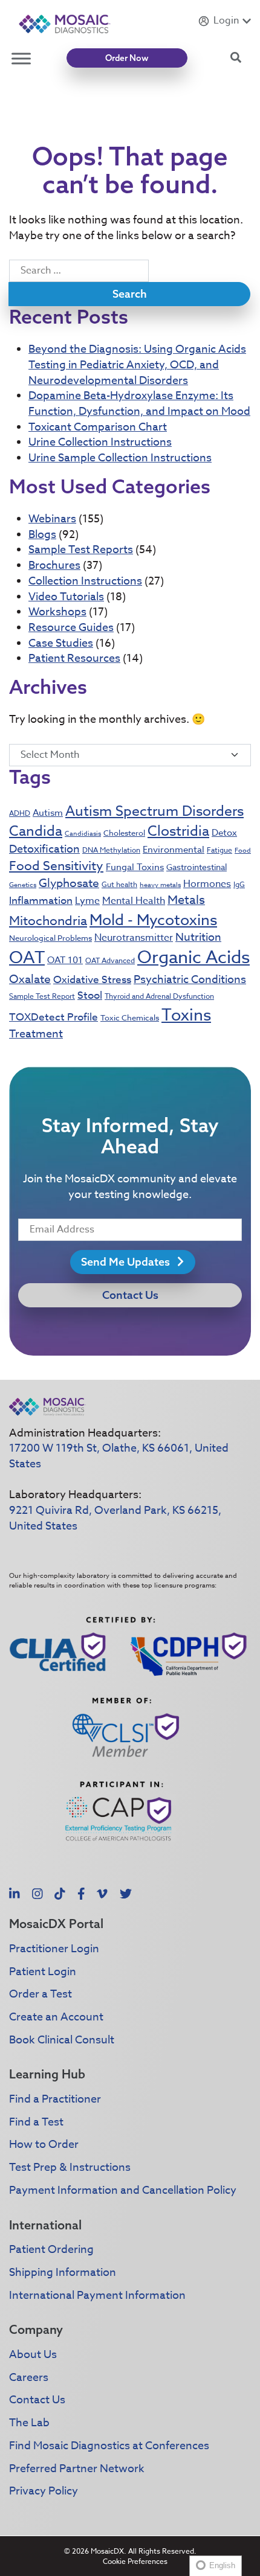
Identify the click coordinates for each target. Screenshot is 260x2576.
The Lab (29, 2423)
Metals (186, 900)
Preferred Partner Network (77, 2469)
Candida (36, 831)
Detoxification (44, 849)
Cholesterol (124, 833)
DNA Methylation (111, 850)
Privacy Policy (44, 2491)
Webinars (52, 519)
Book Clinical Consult (62, 2040)
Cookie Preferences (135, 2561)
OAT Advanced (110, 960)
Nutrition (198, 937)
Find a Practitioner (55, 2099)
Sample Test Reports (81, 550)
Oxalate (30, 979)
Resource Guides (71, 628)
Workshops (57, 612)
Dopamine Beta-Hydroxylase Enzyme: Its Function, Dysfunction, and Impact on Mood (139, 404)
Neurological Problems (50, 938)
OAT (27, 958)
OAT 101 (65, 960)
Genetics (23, 885)
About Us (33, 2355)
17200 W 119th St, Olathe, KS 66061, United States (119, 1456)
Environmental (174, 850)
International (45, 2225)
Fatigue (219, 850)
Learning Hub (47, 2074)
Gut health (119, 884)
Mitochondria (48, 920)
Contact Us (130, 1295)
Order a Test (41, 1994)
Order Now (127, 58)
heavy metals (160, 885)
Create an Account (56, 2017)
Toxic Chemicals (130, 1017)
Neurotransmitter (134, 938)
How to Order (44, 2145)
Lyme (87, 901)
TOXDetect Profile (54, 1017)
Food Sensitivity (56, 865)
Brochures (54, 566)
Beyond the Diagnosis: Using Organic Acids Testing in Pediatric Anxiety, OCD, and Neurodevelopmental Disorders (137, 365)
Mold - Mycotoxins (153, 919)
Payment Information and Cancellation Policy (123, 2190)
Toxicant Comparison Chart (98, 427)
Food (243, 851)
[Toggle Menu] (21, 58)
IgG (239, 884)
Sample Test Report (42, 996)
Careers (29, 2378)
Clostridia (178, 831)
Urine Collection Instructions (100, 442)
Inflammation (41, 901)
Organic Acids (193, 958)
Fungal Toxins (135, 867)
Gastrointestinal (197, 867)
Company (36, 2329)
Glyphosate (69, 883)
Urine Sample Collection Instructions (120, 458)
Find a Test (36, 2122)
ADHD (20, 813)
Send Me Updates (127, 1262)
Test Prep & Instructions (70, 2167)
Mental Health (134, 901)
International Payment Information (97, 2296)
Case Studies (61, 643)
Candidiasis (83, 834)
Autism (48, 813)
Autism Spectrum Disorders (154, 812)
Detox (224, 833)
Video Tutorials (66, 597)
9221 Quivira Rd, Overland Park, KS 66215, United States (115, 1518)
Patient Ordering (51, 2250)
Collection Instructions (85, 581)
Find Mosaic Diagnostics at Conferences (109, 2446)
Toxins (186, 1014)
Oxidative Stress (92, 980)
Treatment (36, 1034)
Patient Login (43, 1972)
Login (226, 21)
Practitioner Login (54, 1949)
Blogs (42, 535)
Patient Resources (74, 658)
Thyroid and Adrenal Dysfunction (159, 996)
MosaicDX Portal (56, 1924)
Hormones (207, 884)
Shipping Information (63, 2273)
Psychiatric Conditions (190, 980)
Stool (90, 995)
